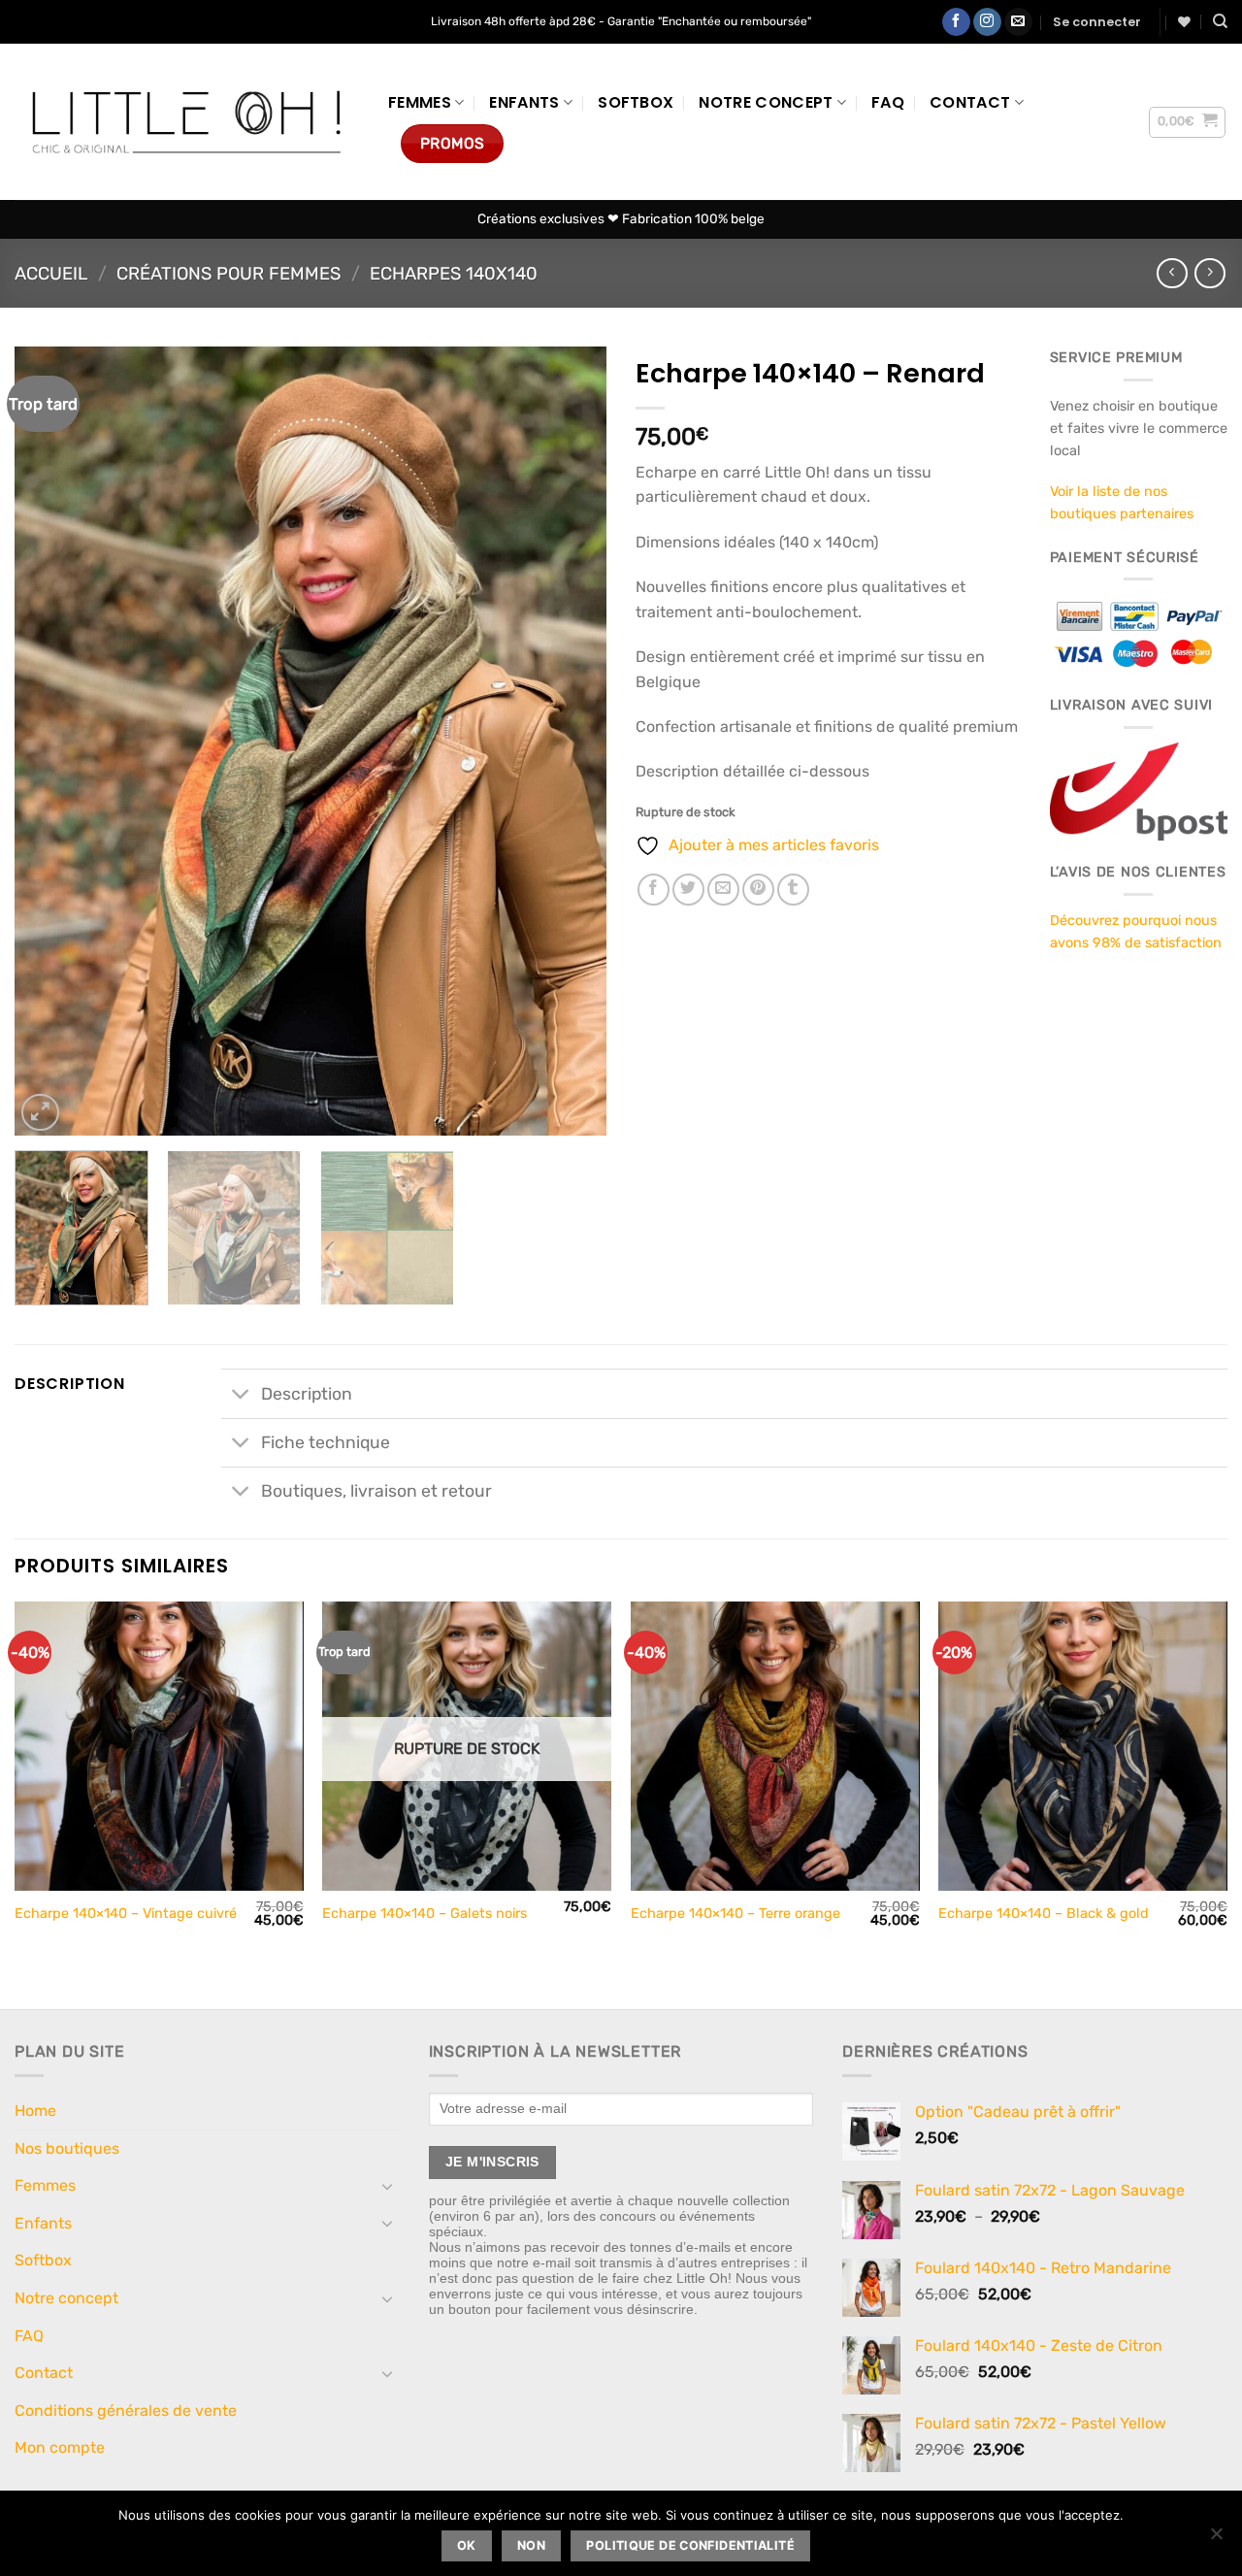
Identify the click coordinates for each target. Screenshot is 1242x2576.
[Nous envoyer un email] (1018, 22)
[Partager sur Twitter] (688, 890)
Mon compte (60, 2447)
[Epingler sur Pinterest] (758, 890)
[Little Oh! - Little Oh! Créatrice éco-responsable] (187, 122)
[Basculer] (240, 1395)
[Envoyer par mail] (723, 890)
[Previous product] (1209, 273)
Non (531, 2545)
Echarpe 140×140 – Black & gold (1044, 1914)
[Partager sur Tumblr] (793, 890)
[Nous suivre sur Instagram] (987, 22)
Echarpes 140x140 (454, 274)
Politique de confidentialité (690, 2545)
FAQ (888, 102)
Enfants (524, 102)
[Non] (1216, 2539)
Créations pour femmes (229, 274)
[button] (1097, 22)
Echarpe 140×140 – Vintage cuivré (126, 1914)
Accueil (51, 274)
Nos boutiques (67, 2148)
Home (35, 2111)
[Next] (571, 741)
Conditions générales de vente (126, 2411)
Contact (970, 102)
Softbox (636, 102)
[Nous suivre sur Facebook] (956, 22)
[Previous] (50, 741)
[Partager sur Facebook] (654, 890)
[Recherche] (1220, 21)
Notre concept (766, 102)
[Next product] (1172, 273)
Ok (467, 2545)
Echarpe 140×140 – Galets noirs (425, 1914)
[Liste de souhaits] (1184, 22)
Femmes (420, 102)
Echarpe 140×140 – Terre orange (735, 1914)
